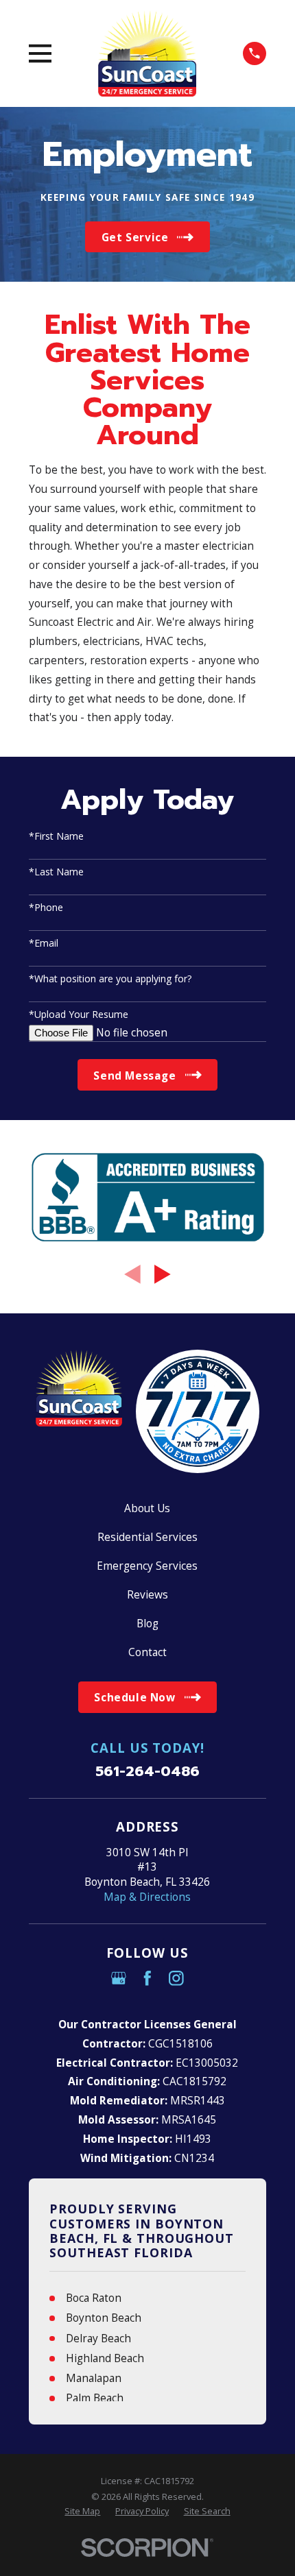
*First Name (56, 837)
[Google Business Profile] (119, 1978)
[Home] (147, 53)
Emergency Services (147, 1566)
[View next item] (163, 1274)
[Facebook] (147, 1978)
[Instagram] (176, 1978)
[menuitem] (82, 2511)
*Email (44, 944)
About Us (147, 1508)
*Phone (46, 908)
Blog (147, 1623)
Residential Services (147, 1537)
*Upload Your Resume (79, 1015)
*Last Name (56, 872)
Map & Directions (147, 1897)
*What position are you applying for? (110, 979)
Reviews (147, 1594)
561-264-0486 (147, 1772)
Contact (147, 1652)
